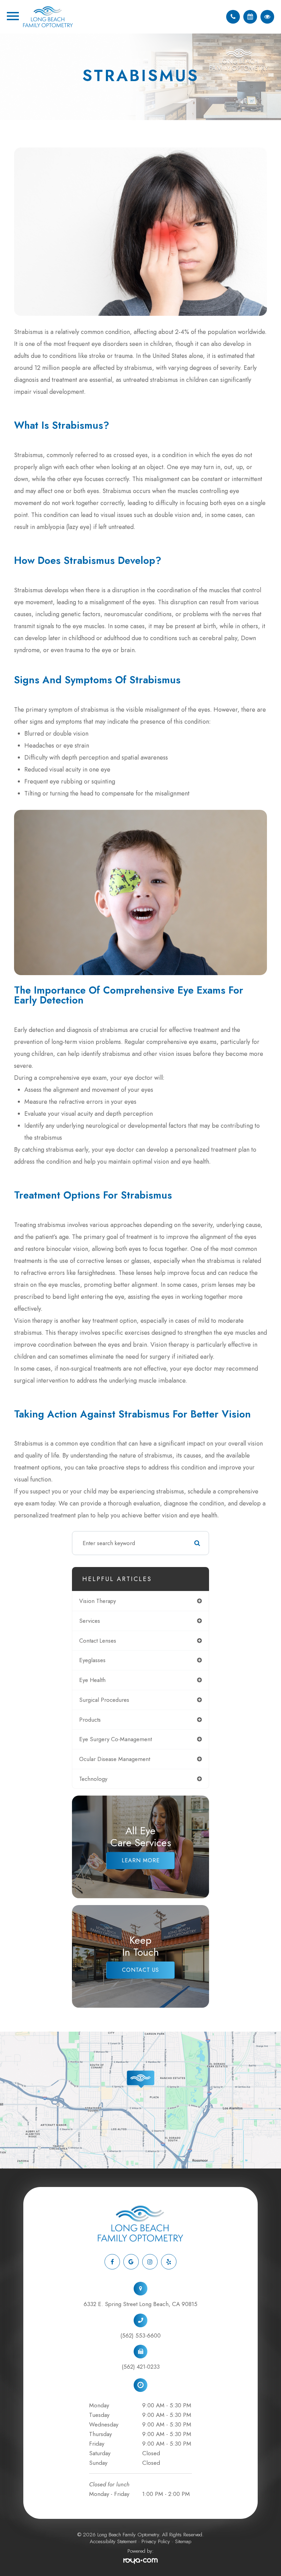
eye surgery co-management (115, 1739)
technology (93, 1779)
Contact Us (140, 1970)
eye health (92, 1680)
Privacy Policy (156, 2541)
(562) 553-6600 (140, 2335)
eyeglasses (92, 1660)
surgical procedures (104, 1700)
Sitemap (183, 2541)
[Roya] (140, 2561)
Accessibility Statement (113, 2541)
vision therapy (97, 1601)
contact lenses (98, 1641)
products (90, 1720)
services (90, 1621)
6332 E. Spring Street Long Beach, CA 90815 (140, 2304)
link (4, 2035)
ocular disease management (115, 1759)
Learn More (141, 1860)
